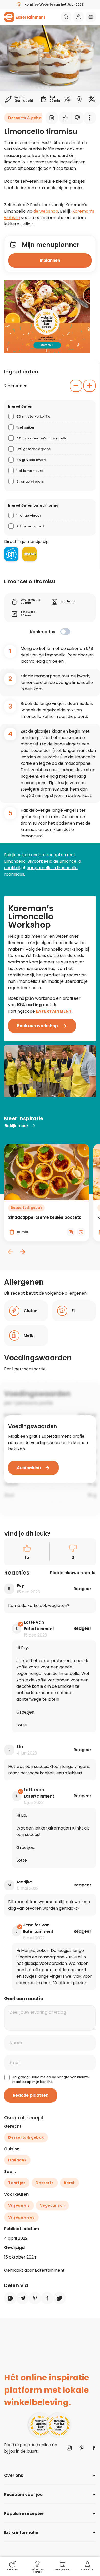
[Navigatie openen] (91, 17)
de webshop (46, 211)
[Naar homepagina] (25, 17)
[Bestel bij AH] (11, 554)
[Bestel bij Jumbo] (29, 554)
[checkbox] (65, 632)
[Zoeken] (66, 17)
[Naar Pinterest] (82, 2448)
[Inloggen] (78, 17)
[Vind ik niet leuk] (78, 118)
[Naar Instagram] (69, 2448)
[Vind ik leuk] (65, 118)
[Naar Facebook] (94, 2448)
